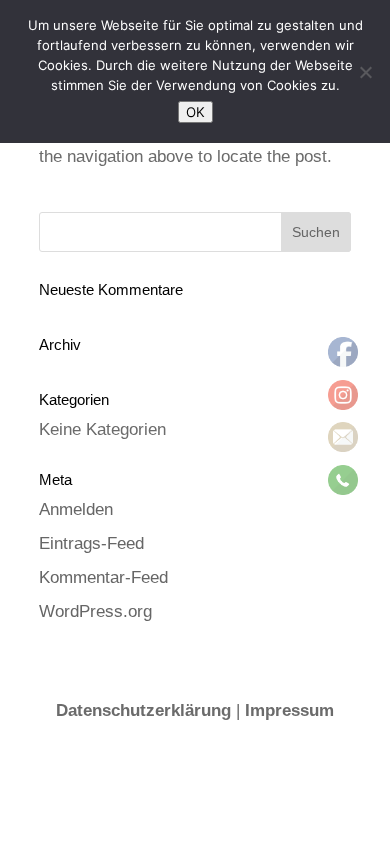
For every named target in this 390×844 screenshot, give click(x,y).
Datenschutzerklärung (143, 710)
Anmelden (76, 509)
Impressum (289, 710)
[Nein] (365, 72)
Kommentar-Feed (103, 577)
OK (195, 112)
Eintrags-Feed (91, 543)
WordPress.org (95, 611)
